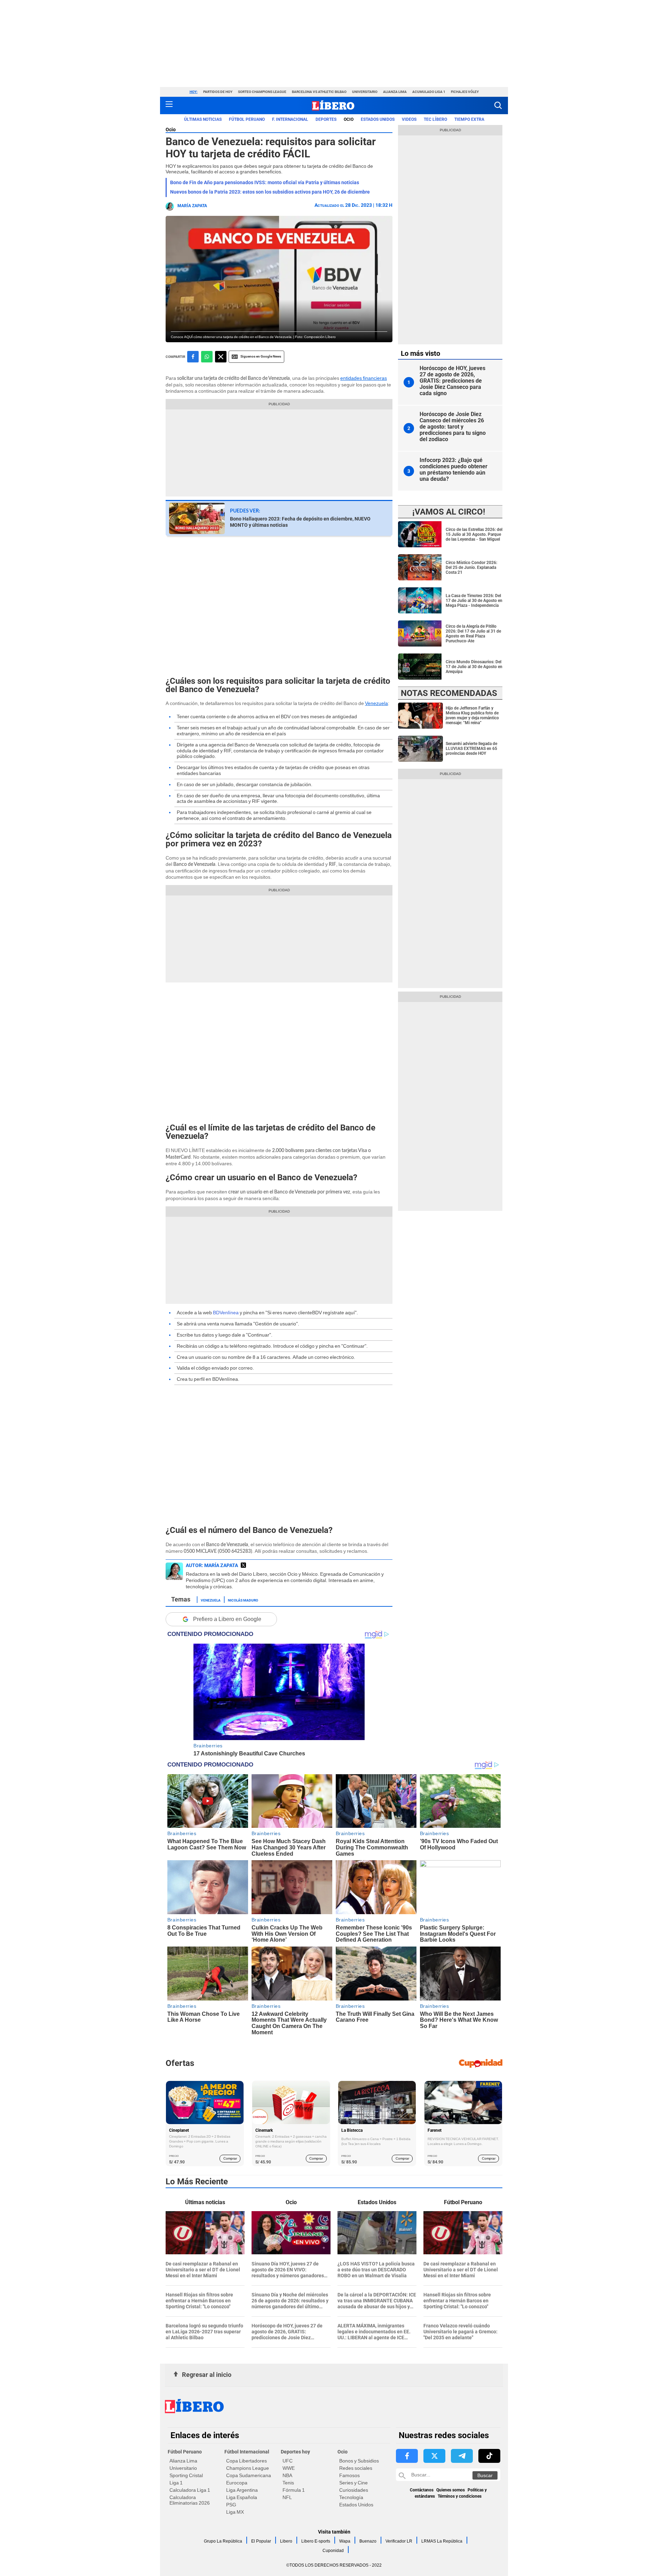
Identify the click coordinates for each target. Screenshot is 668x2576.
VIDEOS (409, 119)
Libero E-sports (316, 2541)
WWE (289, 2468)
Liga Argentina (242, 2490)
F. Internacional (290, 119)
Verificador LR (399, 2541)
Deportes (326, 119)
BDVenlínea (226, 1313)
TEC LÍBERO (435, 119)
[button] (498, 105)
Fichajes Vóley (465, 92)
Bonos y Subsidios (359, 2461)
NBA (287, 2475)
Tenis (288, 2483)
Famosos (349, 2475)
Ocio (349, 119)
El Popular (261, 2541)
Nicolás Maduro (243, 1600)
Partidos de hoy (218, 92)
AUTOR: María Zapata (212, 1565)
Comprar (230, 2158)
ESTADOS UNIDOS (378, 119)
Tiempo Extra (469, 119)
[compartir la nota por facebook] (193, 357)
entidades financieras (364, 378)
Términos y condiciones (460, 2496)
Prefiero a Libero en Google (227, 1619)
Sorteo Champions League (262, 92)
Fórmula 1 (294, 2490)
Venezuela (376, 703)
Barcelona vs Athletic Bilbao (319, 92)
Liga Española (242, 2497)
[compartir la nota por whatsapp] (207, 357)
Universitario (365, 92)
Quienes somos (451, 2490)
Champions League (248, 2468)
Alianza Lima (395, 92)
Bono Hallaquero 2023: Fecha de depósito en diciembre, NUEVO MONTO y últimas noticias (300, 522)
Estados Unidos (356, 2505)
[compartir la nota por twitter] (221, 357)
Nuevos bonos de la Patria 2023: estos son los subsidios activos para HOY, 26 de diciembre (270, 192)
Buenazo (368, 2541)
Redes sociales (356, 2468)
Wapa (345, 2541)
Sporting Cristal (186, 2475)
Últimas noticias (203, 119)
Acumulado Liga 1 (429, 92)
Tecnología (351, 2497)
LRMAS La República (442, 2541)
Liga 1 (176, 2483)
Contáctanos (422, 2490)
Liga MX (235, 2512)
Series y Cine (353, 2483)
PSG (231, 2505)
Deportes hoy (295, 2452)
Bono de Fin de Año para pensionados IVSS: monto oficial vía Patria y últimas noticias (265, 182)
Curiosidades (354, 2490)
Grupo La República (223, 2541)
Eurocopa (237, 2483)
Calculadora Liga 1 (190, 2490)
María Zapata (192, 206)
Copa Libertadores (246, 2461)
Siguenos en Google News (261, 356)
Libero (286, 2541)
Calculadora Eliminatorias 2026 (190, 2500)
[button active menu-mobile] (169, 105)
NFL (287, 2497)
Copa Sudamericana (249, 2475)
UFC (288, 2461)
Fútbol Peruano (247, 119)
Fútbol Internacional (247, 2452)
